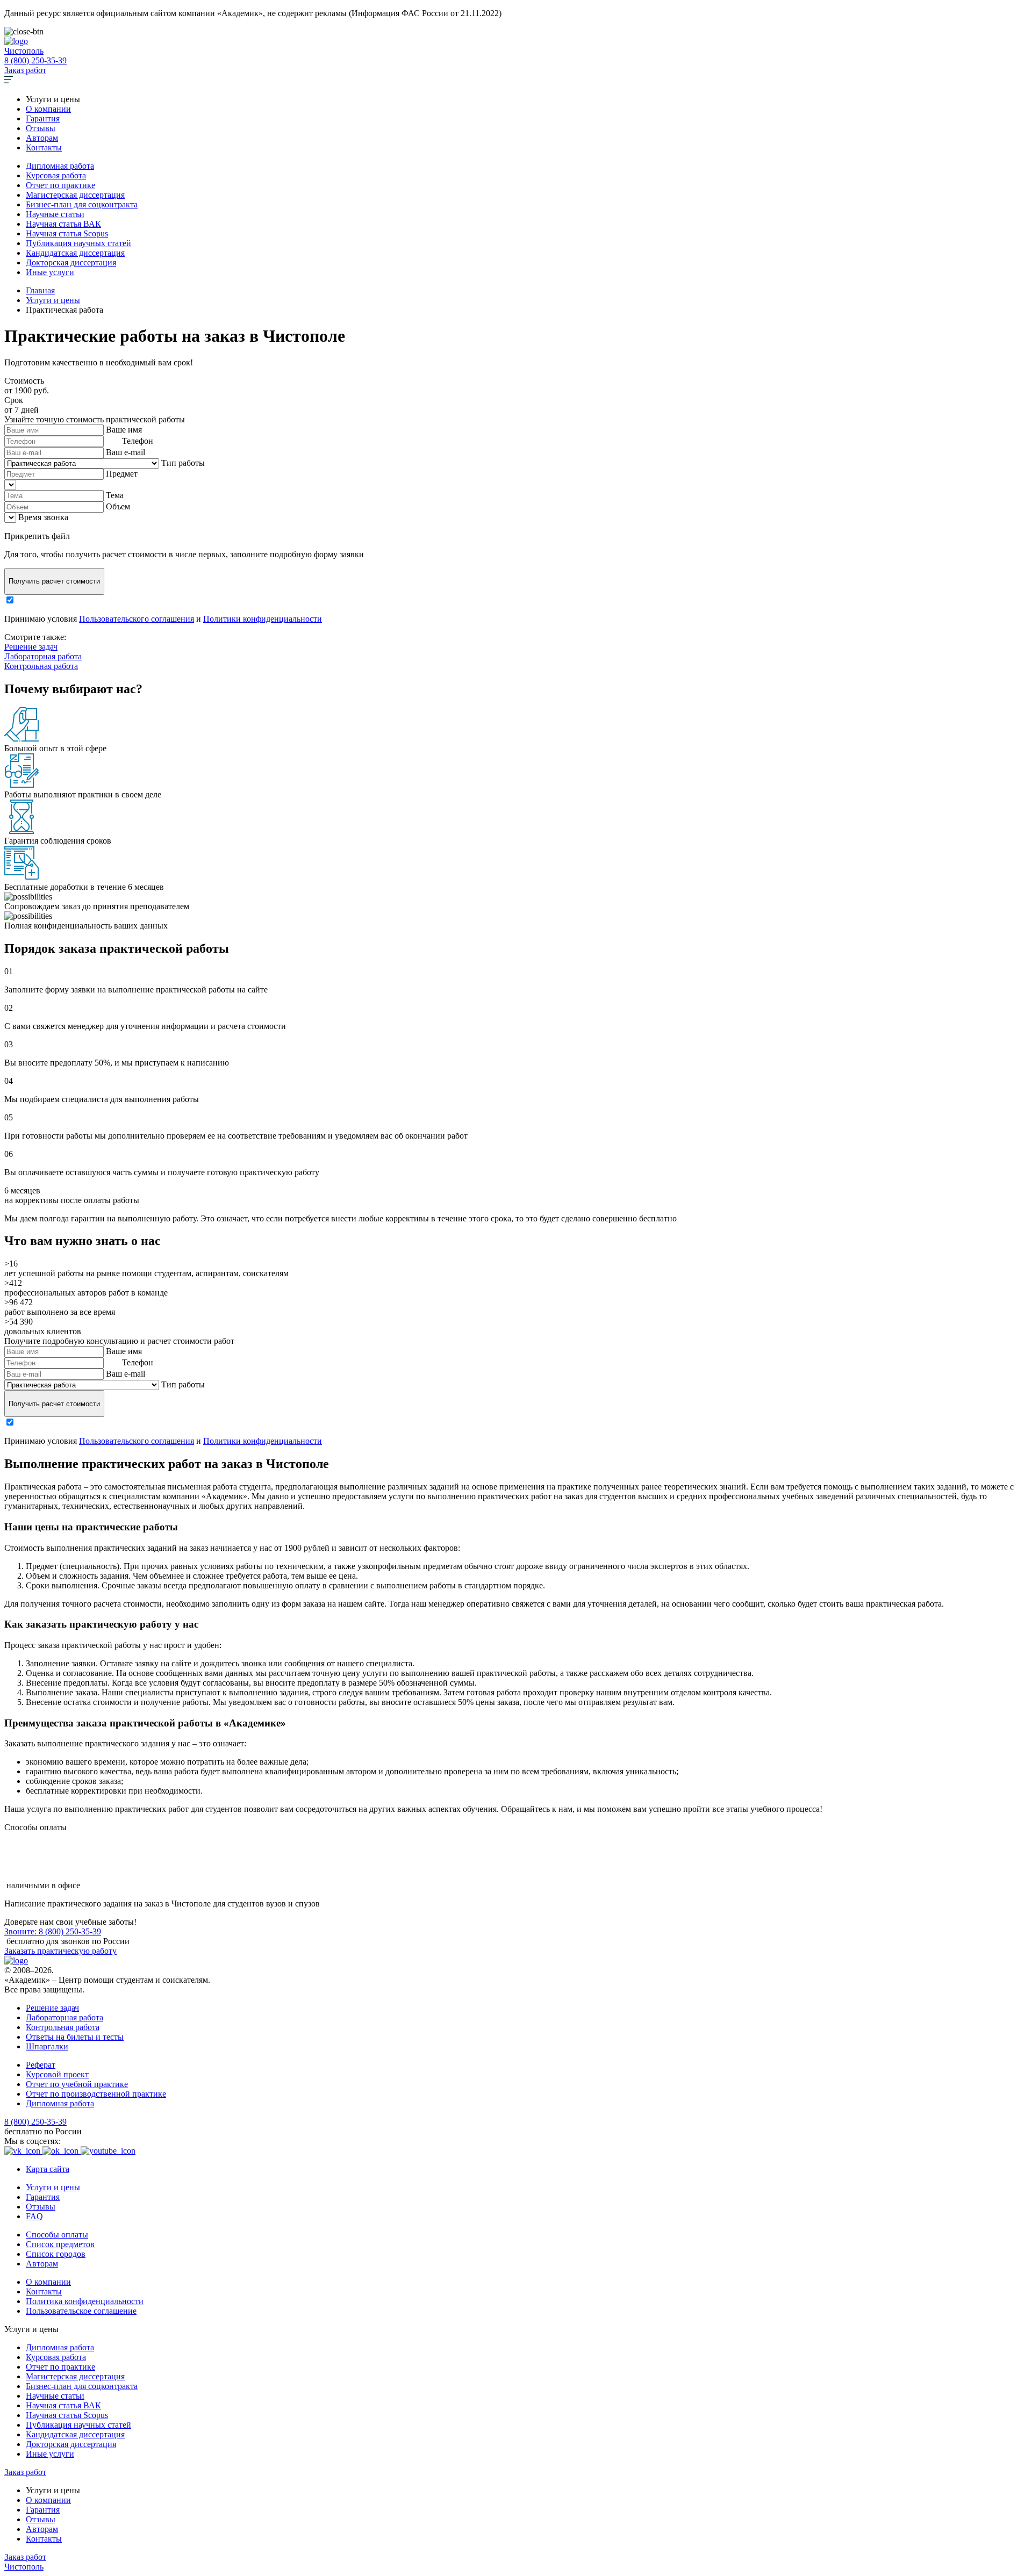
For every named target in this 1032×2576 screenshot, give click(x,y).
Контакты (44, 147)
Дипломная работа (60, 166)
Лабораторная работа (43, 656)
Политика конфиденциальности (85, 2301)
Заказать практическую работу (60, 1951)
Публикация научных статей (78, 243)
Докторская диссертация (71, 262)
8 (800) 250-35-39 (35, 60)
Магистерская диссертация (75, 195)
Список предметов (60, 2244)
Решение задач (31, 647)
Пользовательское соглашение (81, 2311)
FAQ (34, 2216)
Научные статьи (55, 214)
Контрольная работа (41, 666)
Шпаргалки (47, 2046)
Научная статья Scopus (67, 233)
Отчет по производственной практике (96, 2094)
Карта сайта (48, 2169)
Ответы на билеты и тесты (75, 2037)
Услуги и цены (53, 2187)
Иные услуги (50, 272)
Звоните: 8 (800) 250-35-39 (53, 1931)
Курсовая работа (56, 175)
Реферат (41, 2065)
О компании (48, 109)
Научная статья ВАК (63, 224)
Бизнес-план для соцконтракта (82, 204)
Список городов (56, 2254)
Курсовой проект (57, 2074)
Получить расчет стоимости (54, 581)
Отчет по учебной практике (77, 2084)
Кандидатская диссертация (75, 253)
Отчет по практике (60, 185)
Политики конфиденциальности (263, 619)
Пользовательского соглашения (137, 619)
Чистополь (24, 51)
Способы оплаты (57, 2235)
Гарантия (43, 118)
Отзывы (41, 128)
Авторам (42, 138)
